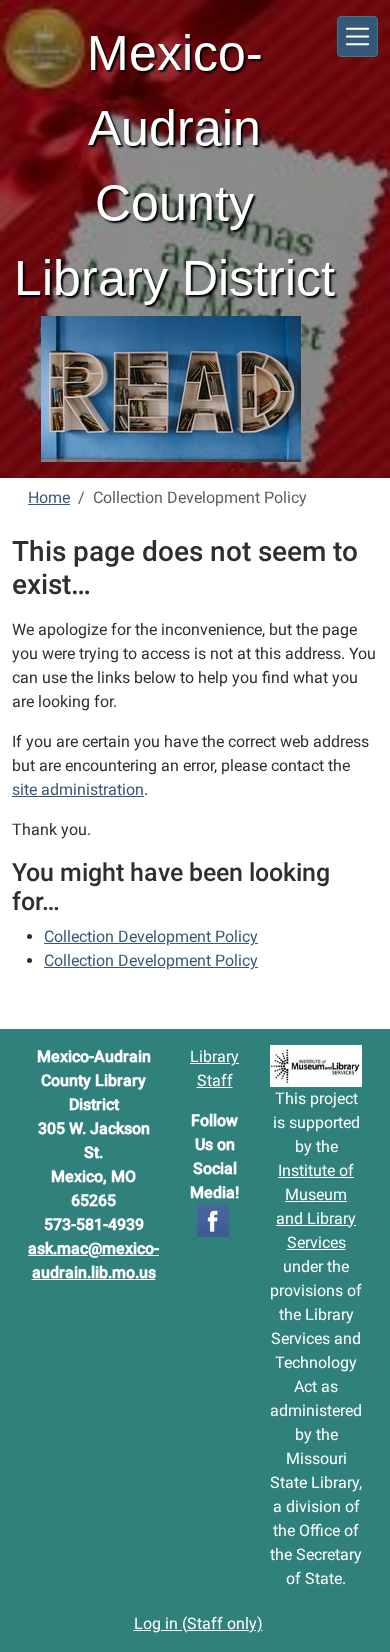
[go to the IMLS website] (316, 1066)
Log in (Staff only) (198, 1623)
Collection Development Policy (151, 936)
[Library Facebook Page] (213, 1219)
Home (49, 497)
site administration (78, 789)
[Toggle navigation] (357, 36)
